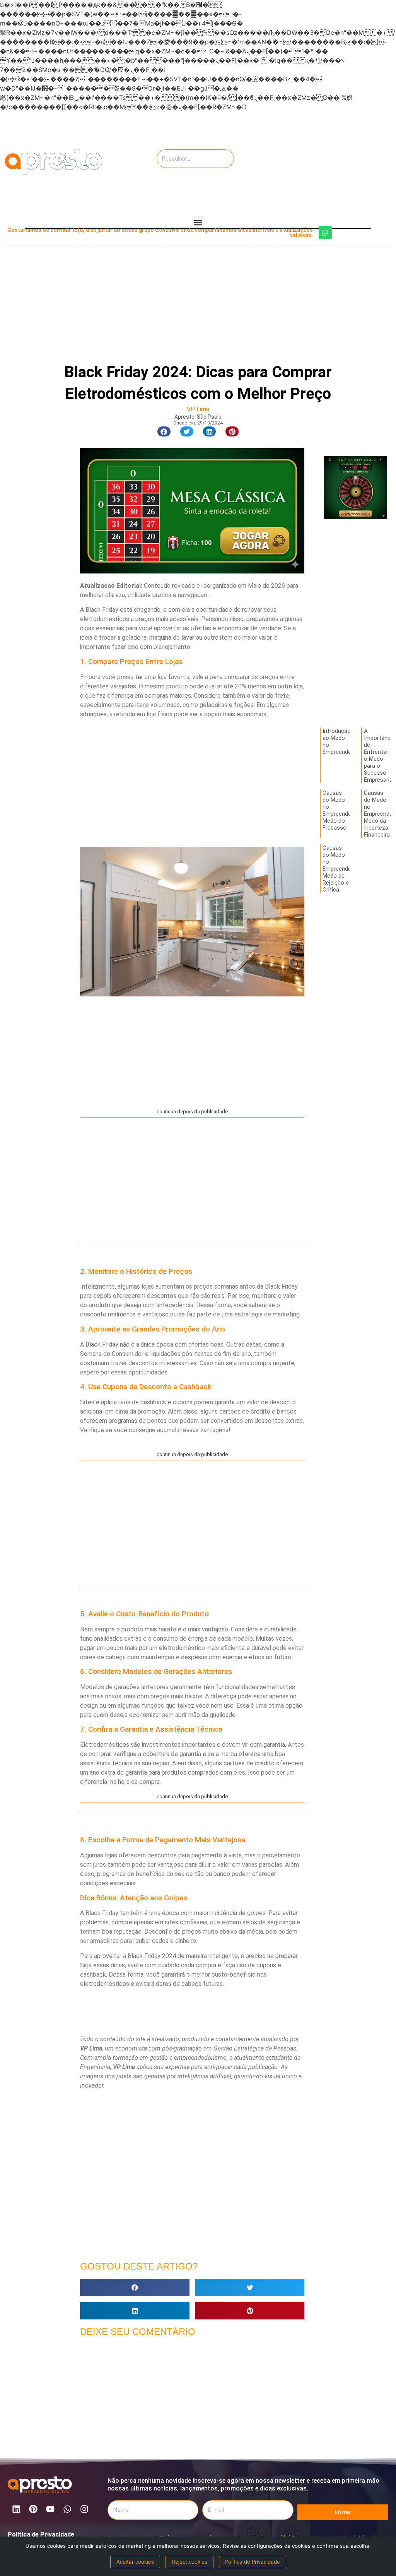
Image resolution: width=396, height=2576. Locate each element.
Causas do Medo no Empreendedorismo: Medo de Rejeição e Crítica (348, 869)
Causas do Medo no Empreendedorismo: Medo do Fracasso (348, 810)
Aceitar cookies (135, 2562)
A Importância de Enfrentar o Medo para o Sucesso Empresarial (379, 755)
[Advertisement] (338, 162)
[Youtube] (50, 2509)
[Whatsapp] (325, 233)
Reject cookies (189, 2562)
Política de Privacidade (41, 2534)
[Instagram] (84, 2509)
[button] (198, 222)
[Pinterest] (33, 2509)
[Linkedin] (16, 2509)
